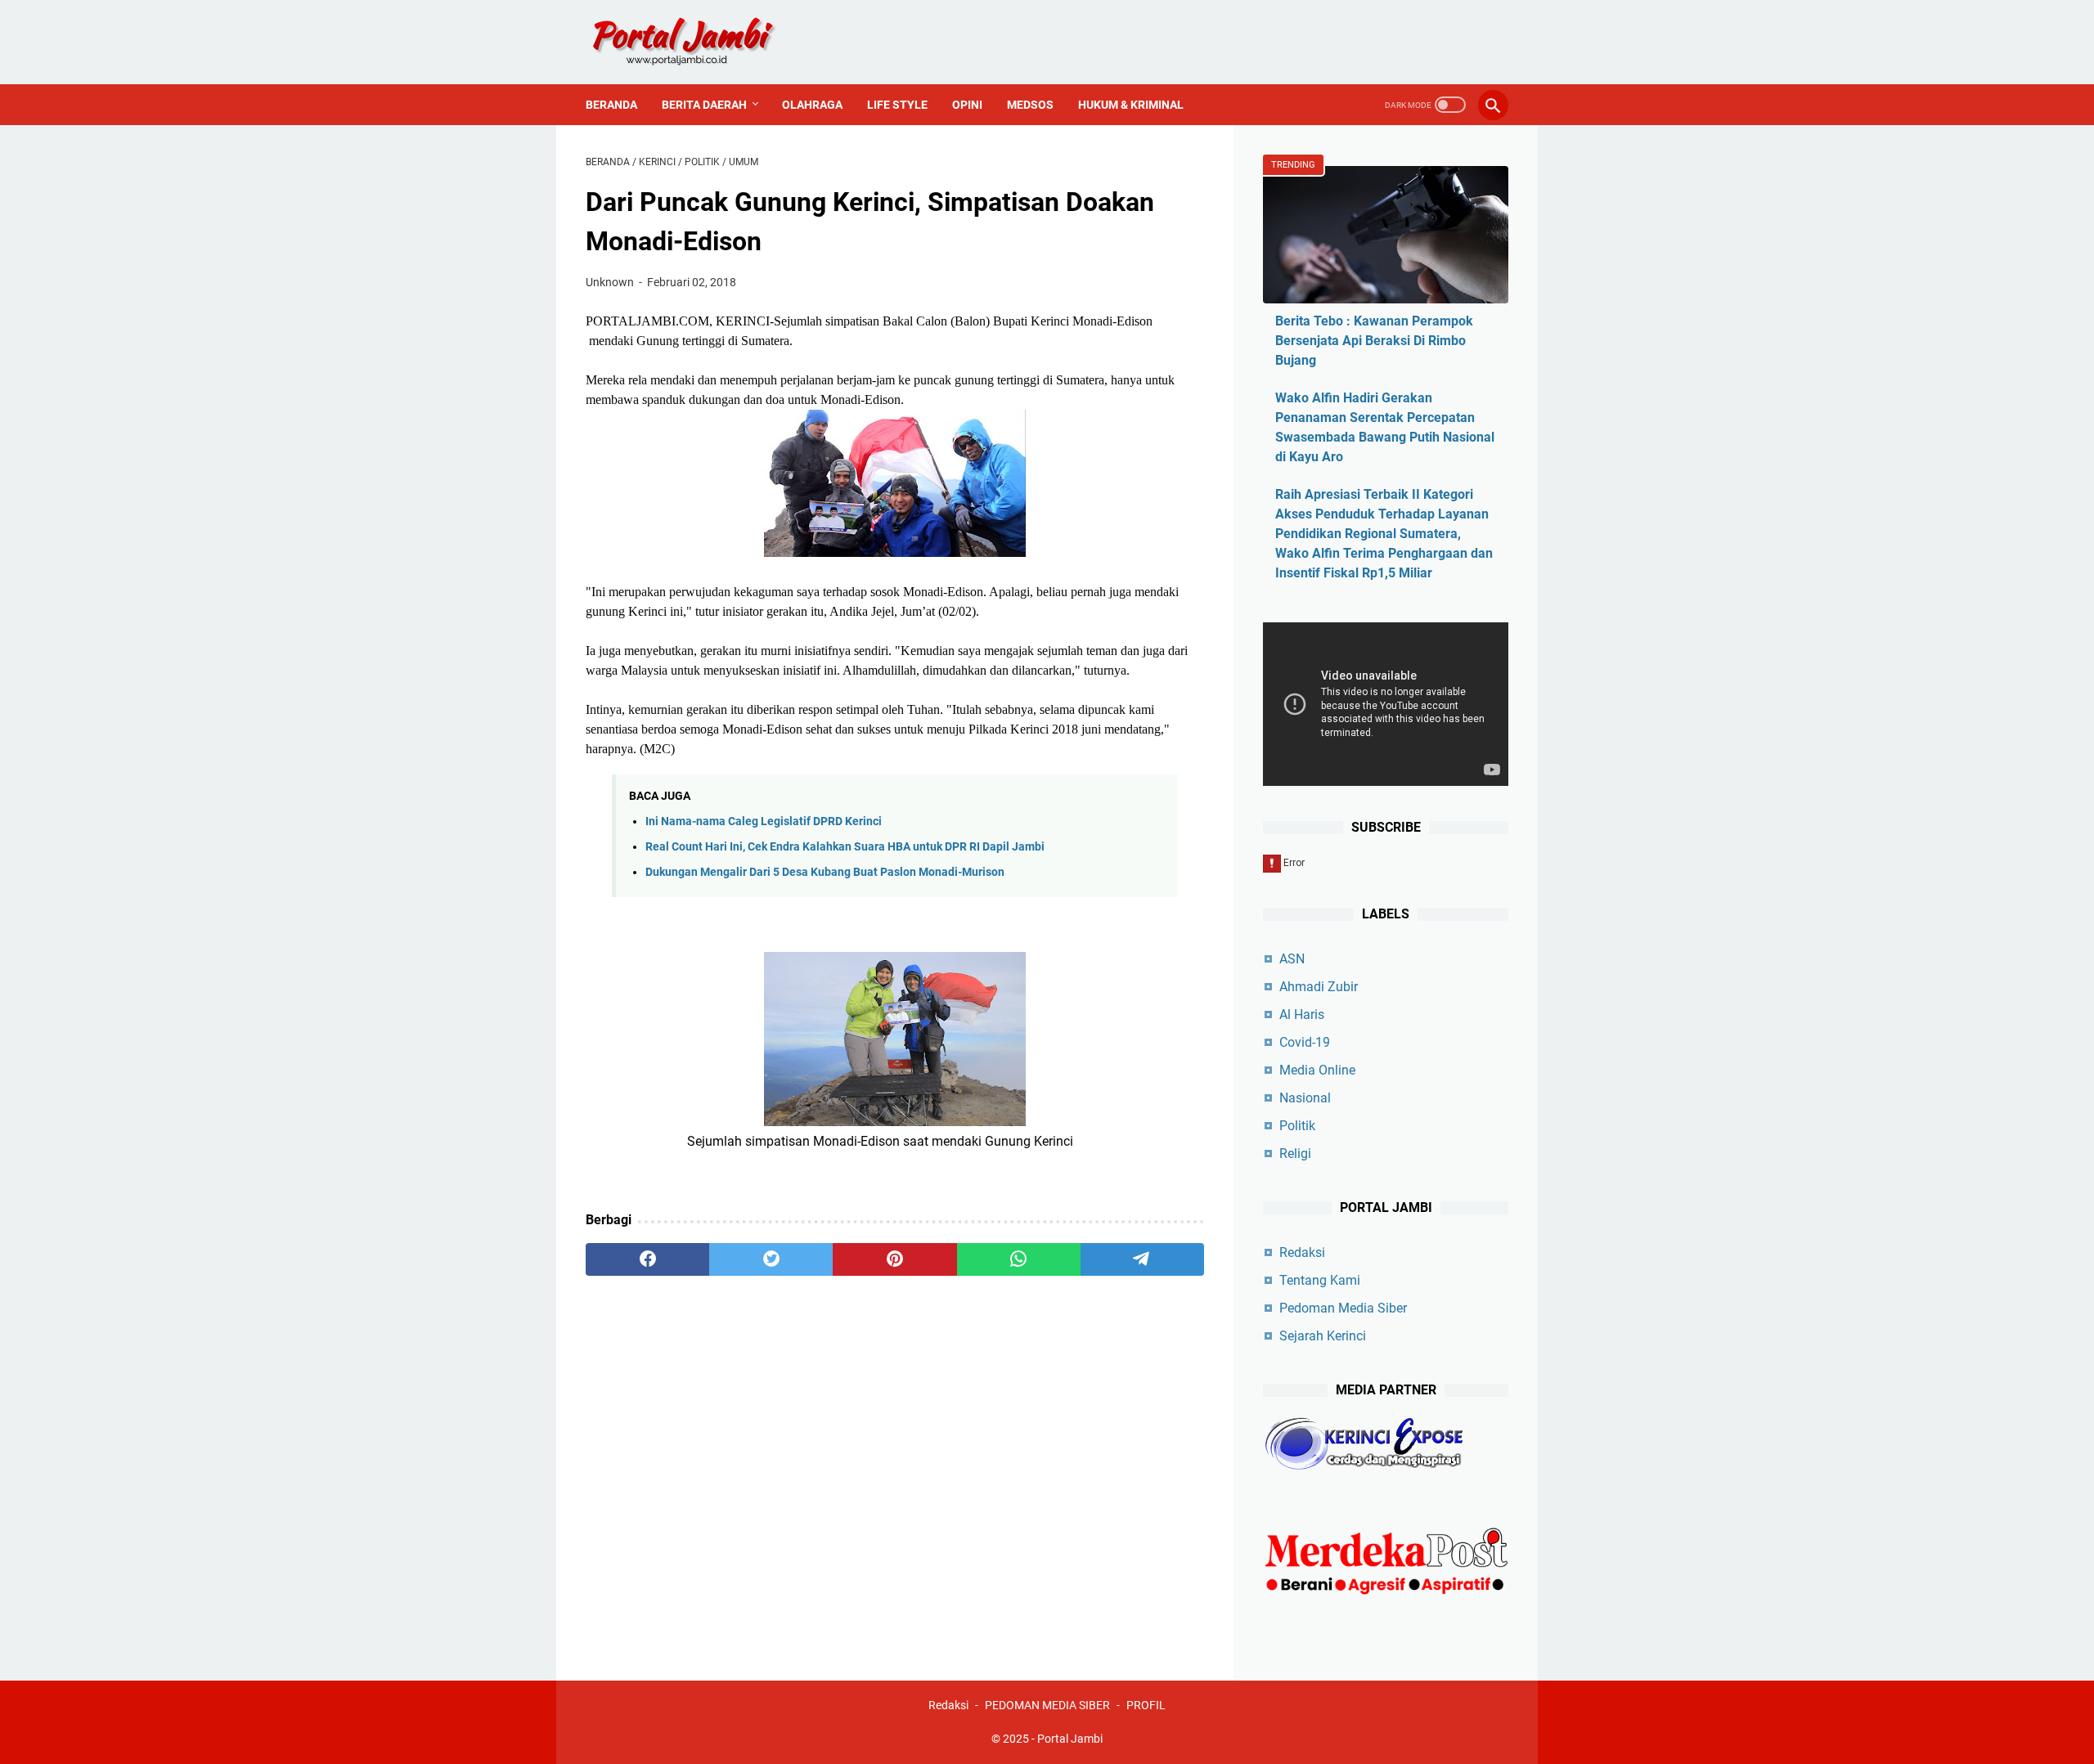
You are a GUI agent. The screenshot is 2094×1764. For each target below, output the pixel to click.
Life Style (897, 105)
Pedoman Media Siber (1343, 1308)
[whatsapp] (1019, 1259)
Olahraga (812, 105)
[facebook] (647, 1259)
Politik (1297, 1126)
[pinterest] (894, 1259)
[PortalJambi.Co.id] (698, 42)
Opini (967, 105)
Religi (1295, 1154)
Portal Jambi (1070, 1739)
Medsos (1030, 105)
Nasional (1305, 1098)
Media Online (1317, 1070)
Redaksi (1302, 1252)
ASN (1292, 959)
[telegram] (1142, 1259)
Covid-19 (1305, 1042)
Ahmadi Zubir (1319, 987)
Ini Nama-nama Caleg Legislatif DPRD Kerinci (764, 821)
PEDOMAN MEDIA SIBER (1047, 1705)
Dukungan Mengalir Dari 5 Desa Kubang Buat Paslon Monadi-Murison (825, 872)
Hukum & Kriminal (1131, 105)
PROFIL (1146, 1705)
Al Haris (1302, 1014)
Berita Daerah (704, 105)
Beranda (611, 105)
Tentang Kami (1320, 1280)
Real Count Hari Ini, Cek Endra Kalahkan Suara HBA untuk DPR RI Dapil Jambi (845, 847)
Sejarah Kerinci (1323, 1336)
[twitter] (771, 1259)
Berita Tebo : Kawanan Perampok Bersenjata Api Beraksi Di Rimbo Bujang (1374, 341)
